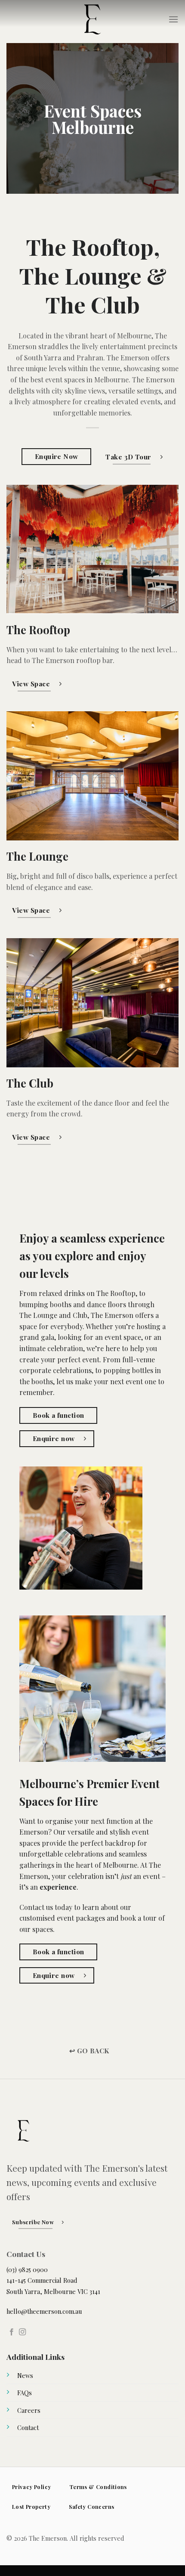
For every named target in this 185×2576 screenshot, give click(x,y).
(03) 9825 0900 (27, 2269)
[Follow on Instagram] (22, 2332)
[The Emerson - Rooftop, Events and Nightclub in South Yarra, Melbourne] (92, 19)
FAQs (25, 2393)
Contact (28, 2427)
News (25, 2375)
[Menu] (173, 19)
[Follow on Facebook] (12, 2332)
